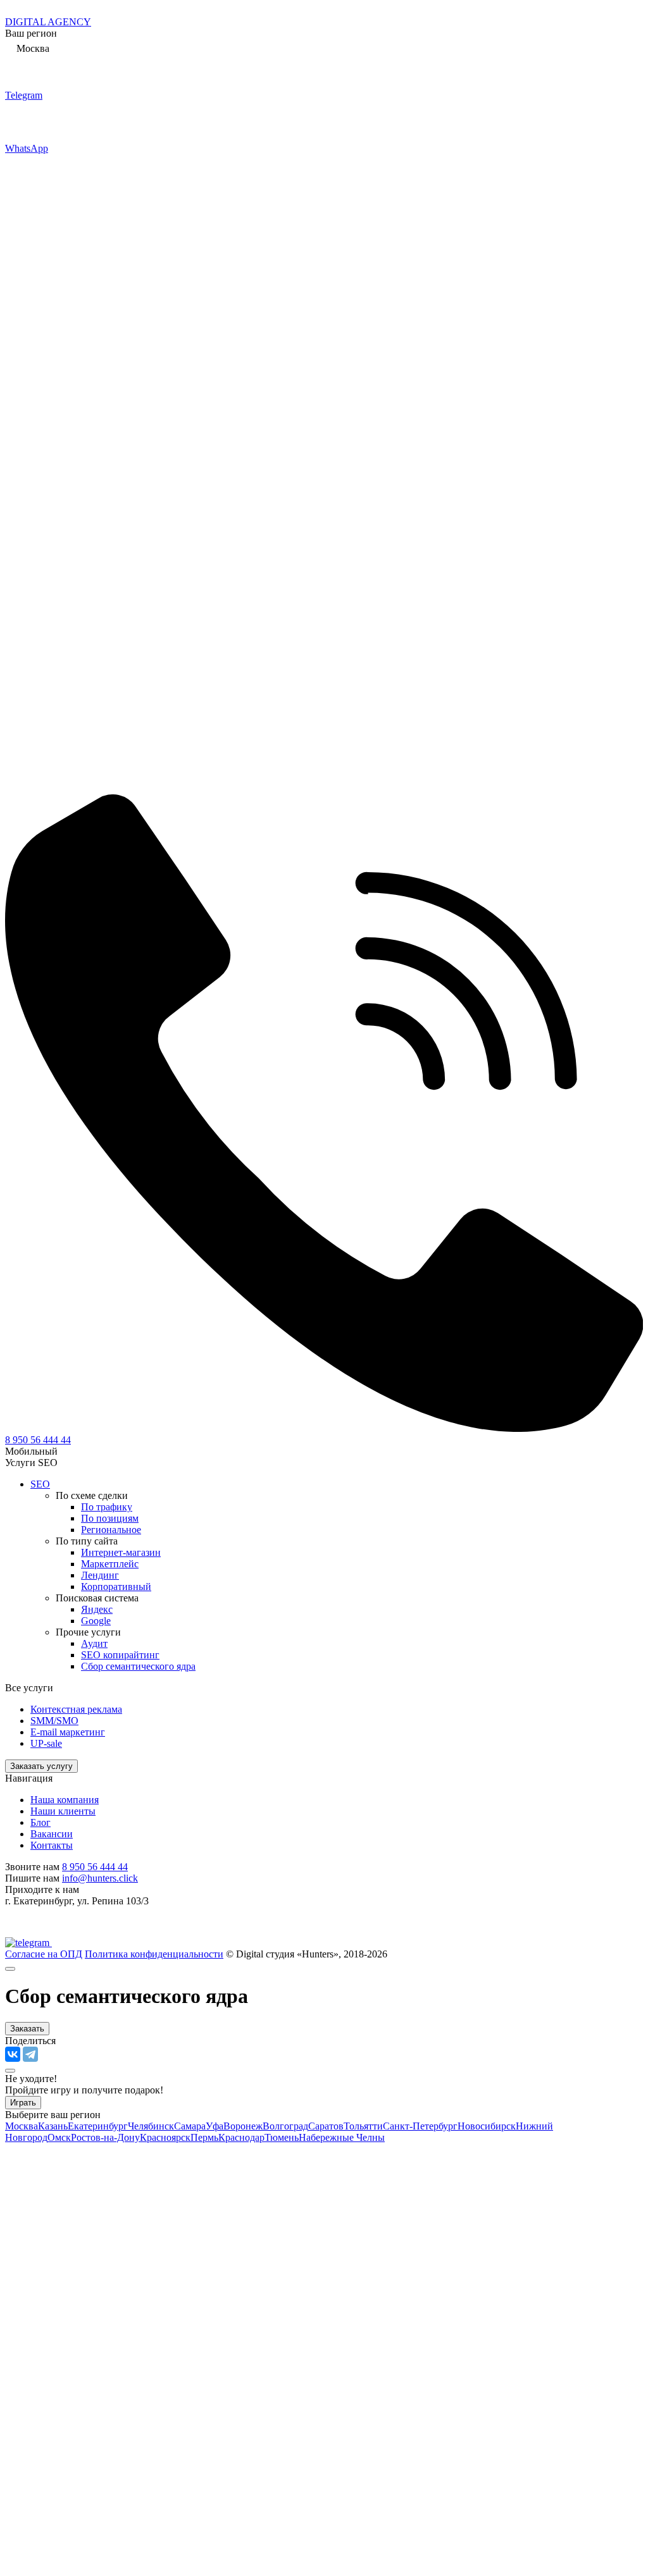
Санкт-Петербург (420, 2126)
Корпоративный (116, 1587)
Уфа (215, 2126)
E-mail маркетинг (68, 1732)
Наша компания (65, 1800)
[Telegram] (30, 2054)
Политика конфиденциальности (154, 1954)
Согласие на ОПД (44, 1954)
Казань (53, 2126)
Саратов (326, 2126)
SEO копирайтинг (120, 1655)
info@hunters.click (100, 1878)
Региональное (111, 1530)
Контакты (52, 1845)
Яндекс (97, 1609)
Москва (22, 2126)
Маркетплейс (110, 1564)
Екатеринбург (98, 2126)
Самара (190, 2126)
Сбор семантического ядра (138, 1666)
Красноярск (165, 2137)
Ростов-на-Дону (105, 2137)
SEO (40, 1484)
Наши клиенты (63, 1811)
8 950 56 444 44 (38, 1440)
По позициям (110, 1518)
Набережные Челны (342, 2137)
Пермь (204, 2137)
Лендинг (100, 1575)
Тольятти (363, 2126)
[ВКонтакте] (13, 2054)
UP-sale (46, 1743)
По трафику (107, 1507)
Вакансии (52, 1834)
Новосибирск (487, 2126)
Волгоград (285, 2126)
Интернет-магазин (121, 1552)
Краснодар (241, 2137)
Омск (59, 2137)
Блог (40, 1822)
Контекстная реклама (76, 1709)
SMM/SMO (54, 1721)
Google (96, 1621)
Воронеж (243, 2126)
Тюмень (282, 2137)
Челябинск (151, 2126)
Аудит (94, 1643)
